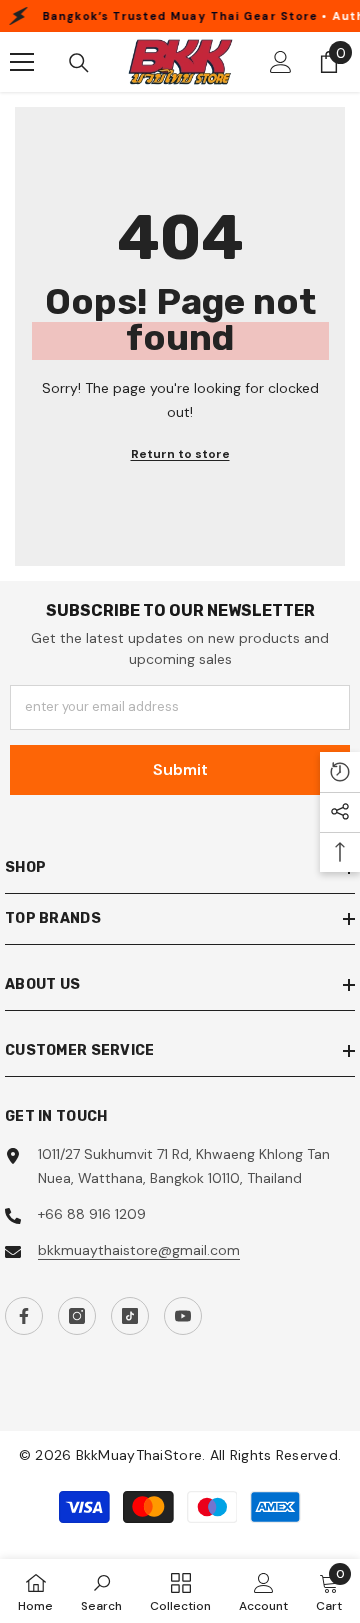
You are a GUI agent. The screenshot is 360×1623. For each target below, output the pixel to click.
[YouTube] (183, 1316)
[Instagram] (77, 1316)
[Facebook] (24, 1316)
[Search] (79, 63)
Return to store (180, 454)
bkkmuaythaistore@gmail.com (139, 1250)
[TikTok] (130, 1316)
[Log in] (281, 62)
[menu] (22, 62)
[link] (101, 1591)
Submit (180, 769)
